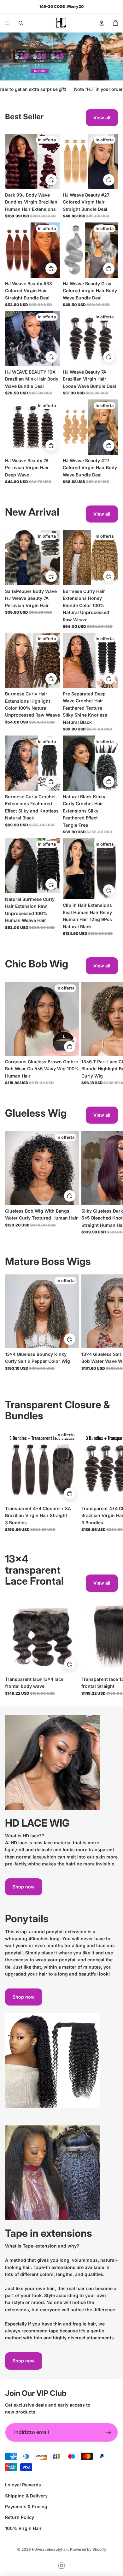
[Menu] (7, 23)
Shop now (24, 1887)
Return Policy (20, 2517)
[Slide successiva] (110, 1034)
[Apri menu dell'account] (102, 23)
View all (102, 118)
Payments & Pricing (26, 2506)
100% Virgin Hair (23, 2528)
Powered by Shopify (88, 2549)
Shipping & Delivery (26, 2496)
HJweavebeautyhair (50, 2549)
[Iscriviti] (108, 2432)
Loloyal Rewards (23, 2485)
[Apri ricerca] (21, 23)
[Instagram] (61, 2566)
